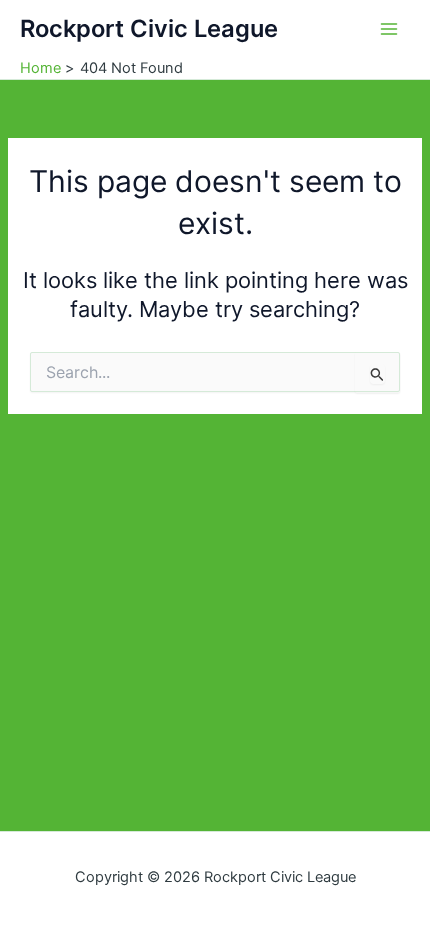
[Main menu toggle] (389, 29)
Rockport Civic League (149, 28)
